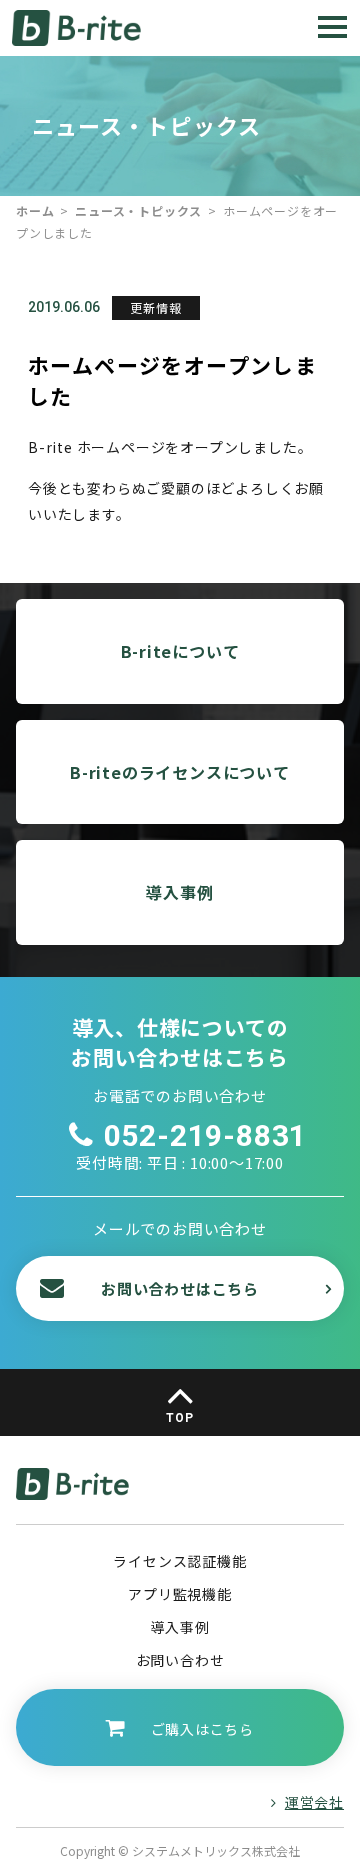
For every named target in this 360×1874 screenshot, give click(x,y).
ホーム (35, 210)
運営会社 (314, 1802)
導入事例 (179, 892)
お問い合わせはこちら (180, 1288)
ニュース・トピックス (138, 210)
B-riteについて (180, 651)
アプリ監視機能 (180, 1594)
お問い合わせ (180, 1660)
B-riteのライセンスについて (180, 772)
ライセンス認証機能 (179, 1561)
